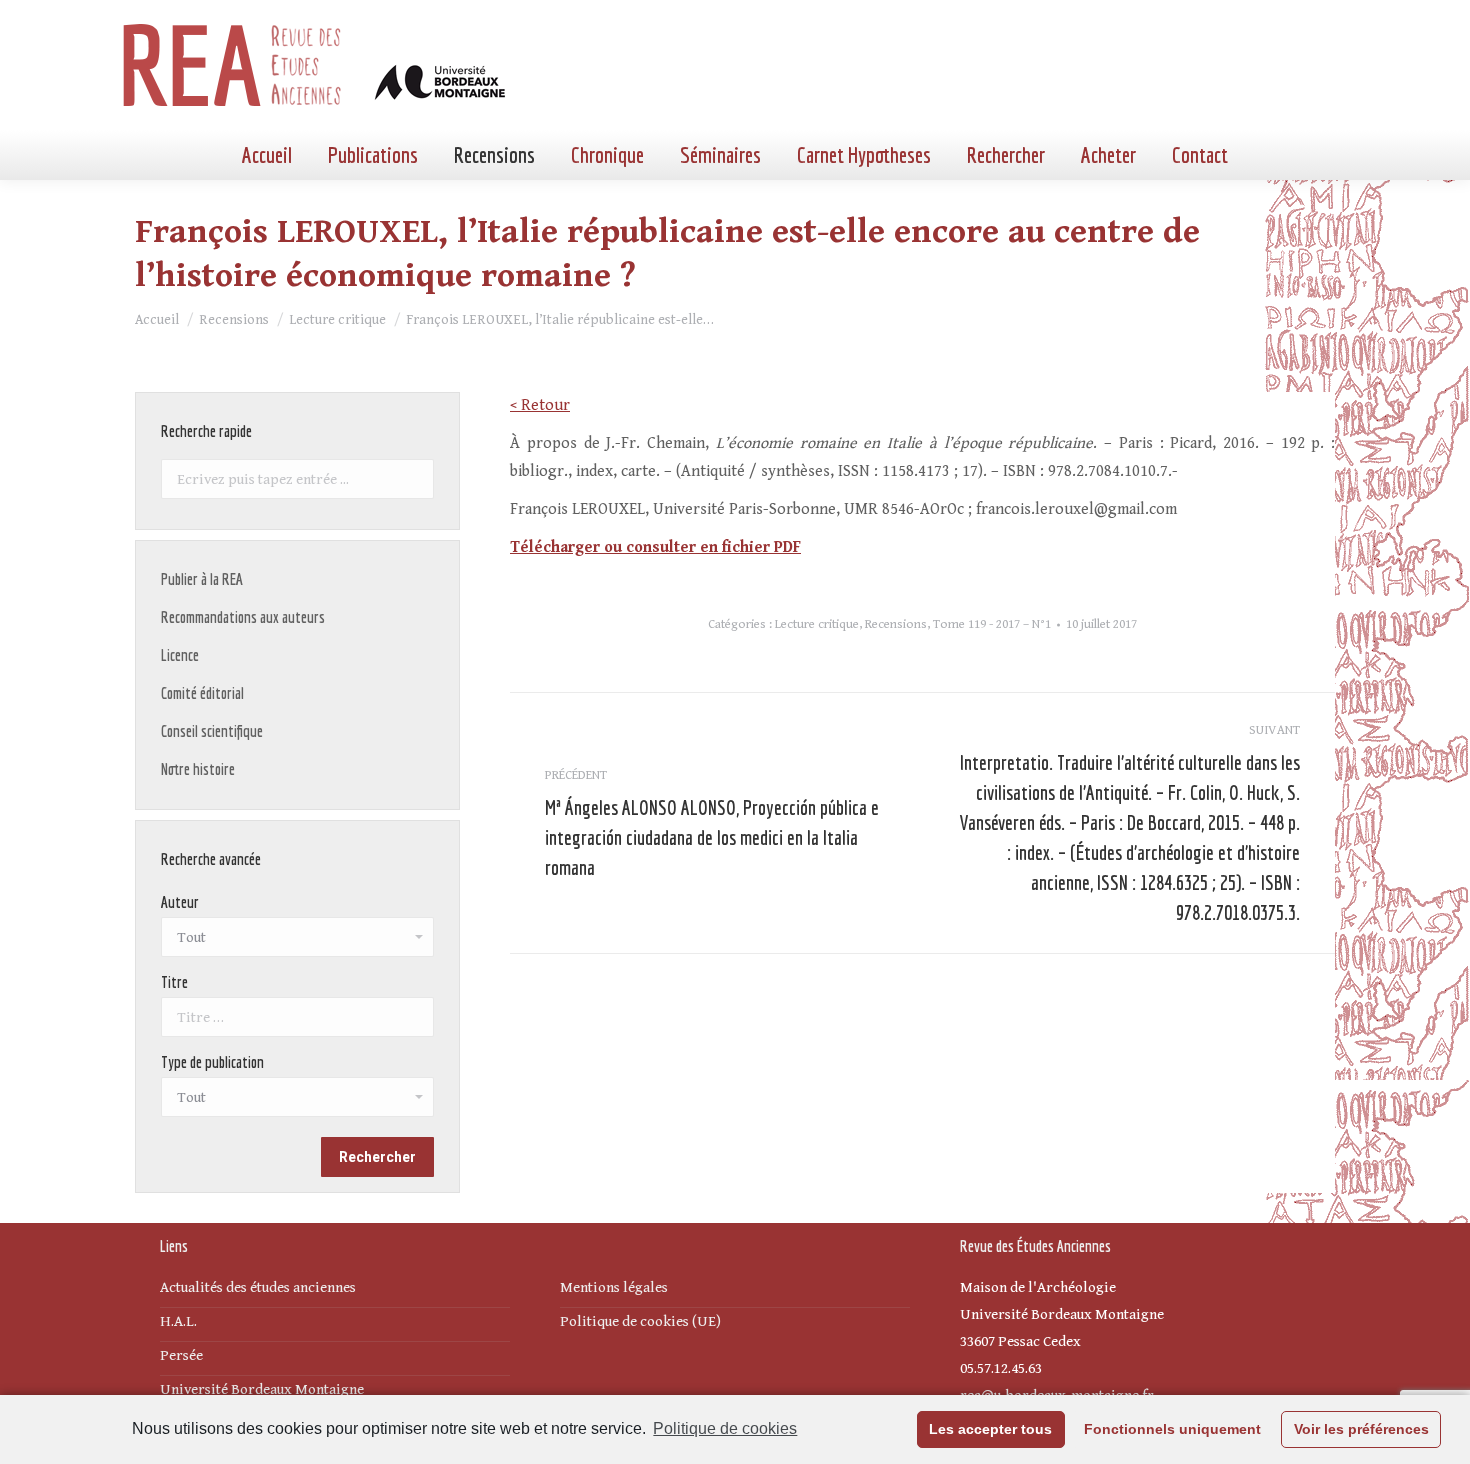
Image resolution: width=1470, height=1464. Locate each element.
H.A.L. (178, 1321)
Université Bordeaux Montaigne (262, 1389)
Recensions (896, 624)
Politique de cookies (725, 1428)
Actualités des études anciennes (258, 1287)
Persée (181, 1355)
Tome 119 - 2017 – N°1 (992, 624)
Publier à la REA (202, 579)
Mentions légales (614, 1287)
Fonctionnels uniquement (1172, 1429)
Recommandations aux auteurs (243, 617)
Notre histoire (198, 769)
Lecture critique (817, 624)
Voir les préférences (1361, 1429)
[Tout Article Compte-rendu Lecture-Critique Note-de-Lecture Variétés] (297, 1102)
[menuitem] (267, 155)
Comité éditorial (202, 693)
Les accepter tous (990, 1429)
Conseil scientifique (212, 731)
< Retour (540, 405)
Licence (180, 655)
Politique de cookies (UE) (640, 1321)
